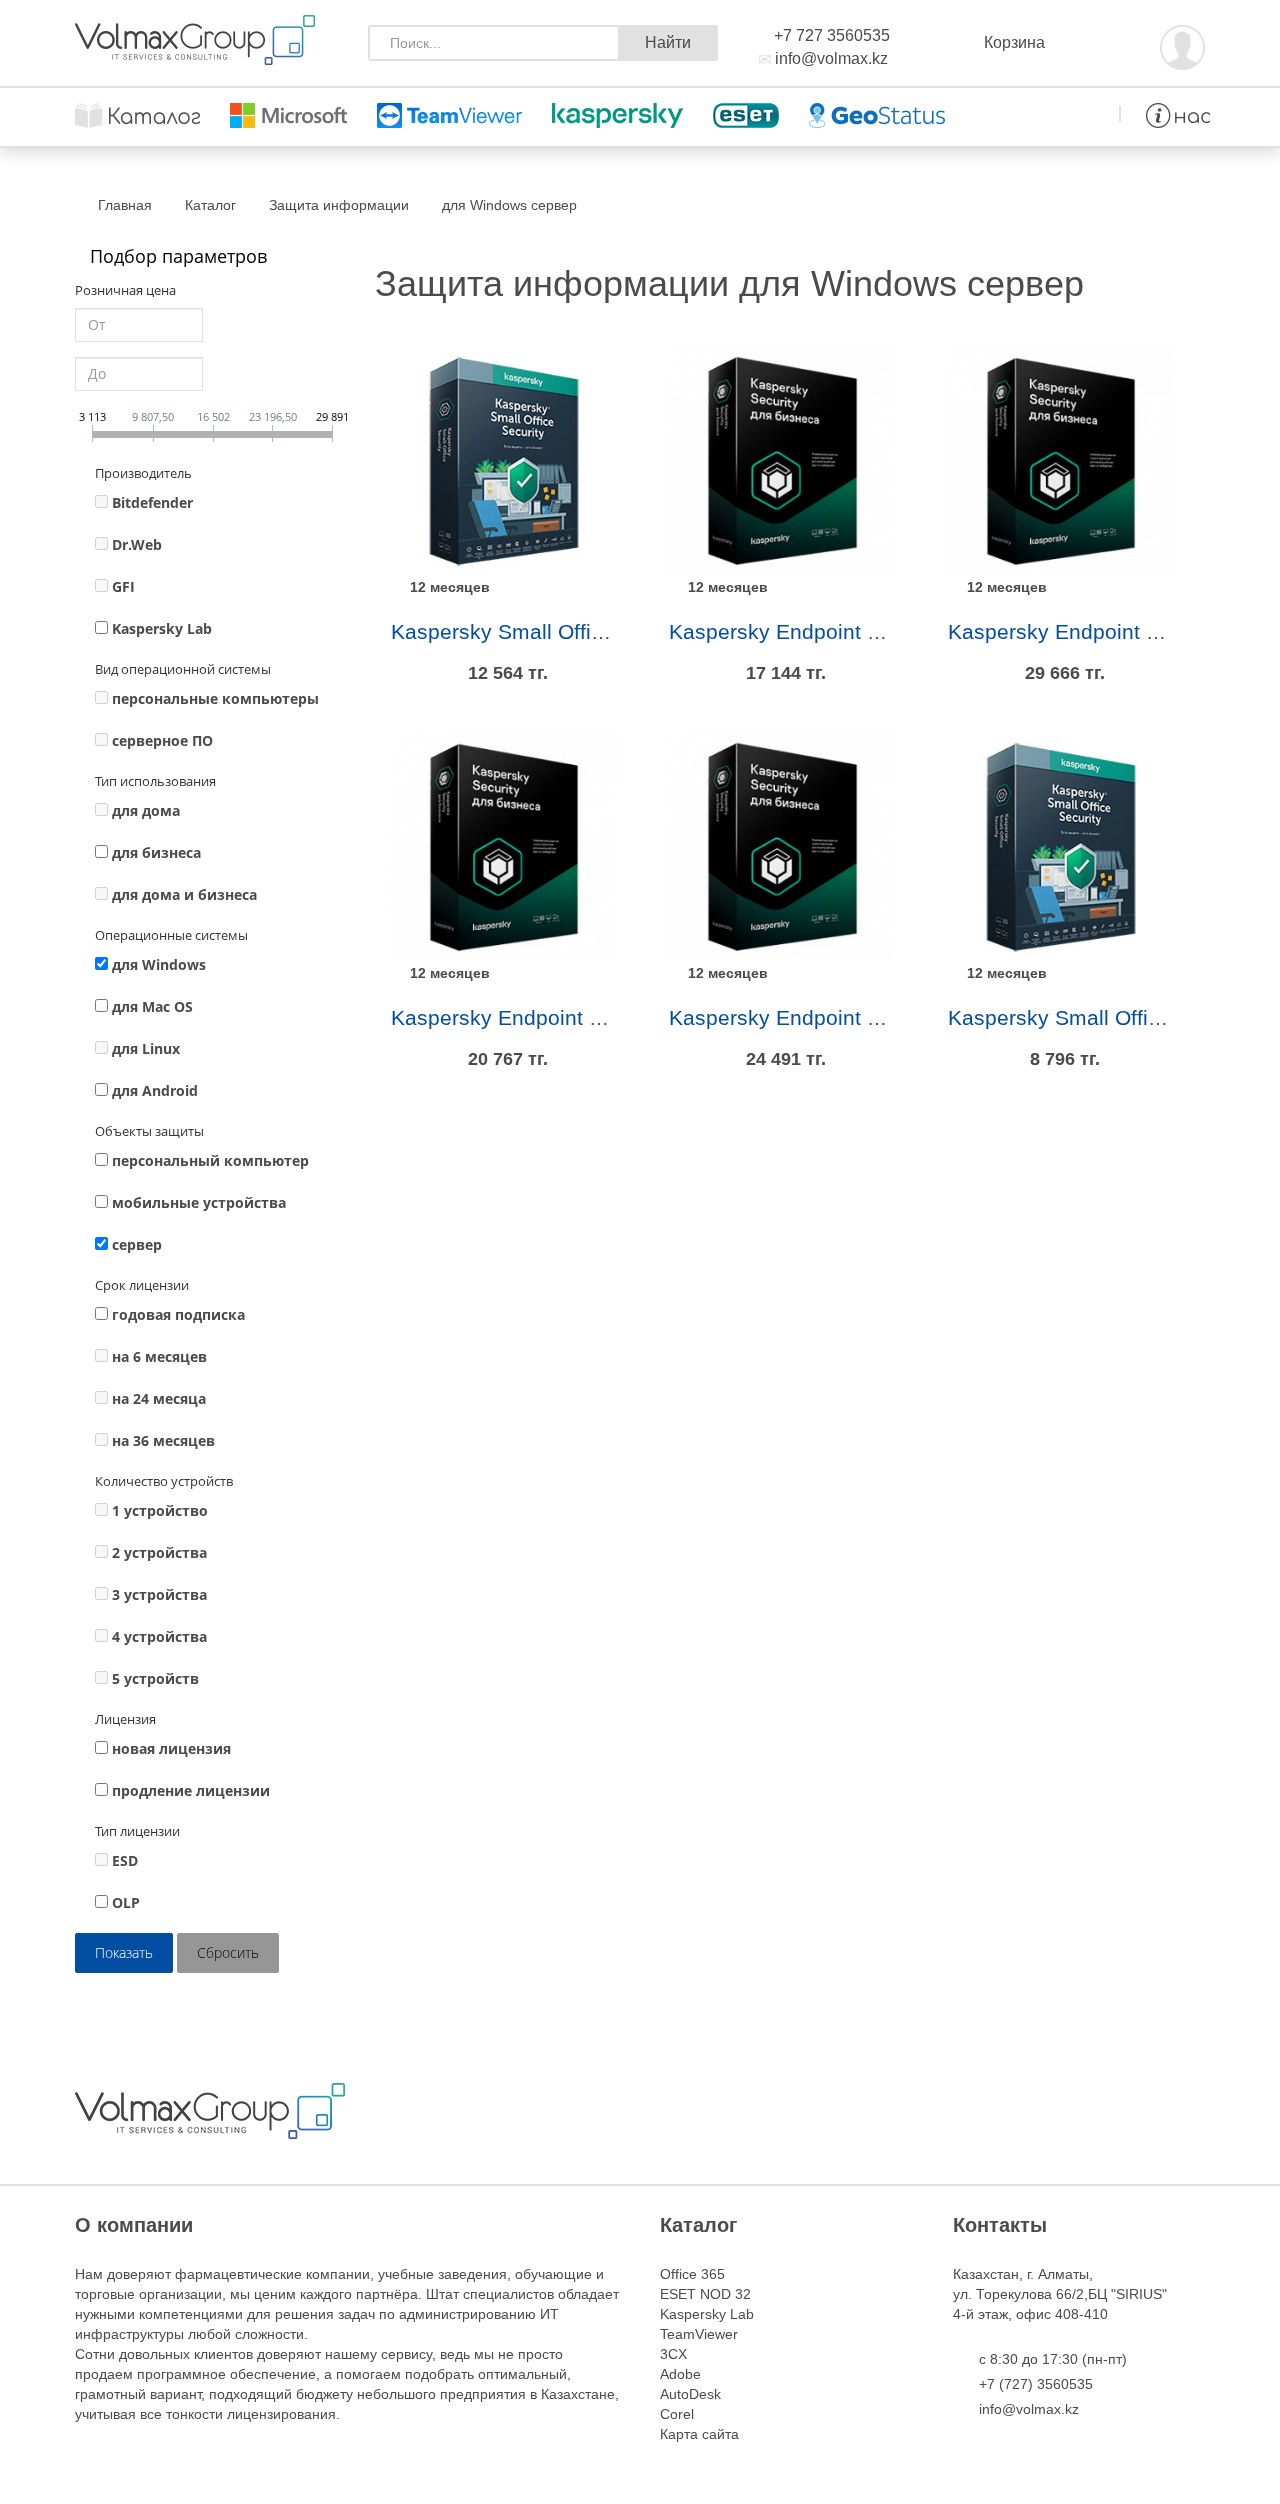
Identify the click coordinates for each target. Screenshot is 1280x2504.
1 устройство (160, 1510)
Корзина (1014, 42)
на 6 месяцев (159, 1356)
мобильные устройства (199, 1202)
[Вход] (1182, 44)
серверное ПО (162, 740)
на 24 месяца (159, 1398)
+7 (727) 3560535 (1036, 2384)
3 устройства (159, 1594)
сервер (137, 1244)
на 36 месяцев (163, 1440)
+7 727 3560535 (832, 35)
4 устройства (159, 1636)
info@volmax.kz (831, 58)
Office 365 (692, 2274)
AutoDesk (690, 2394)
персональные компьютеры (215, 698)
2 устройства (159, 1552)
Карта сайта (699, 2434)
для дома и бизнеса (184, 894)
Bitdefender (152, 502)
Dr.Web (137, 544)
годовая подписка (178, 1314)
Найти (668, 42)
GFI (123, 586)
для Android (155, 1090)
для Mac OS (152, 1006)
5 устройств (155, 1678)
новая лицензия (171, 1748)
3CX (673, 2354)
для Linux (146, 1048)
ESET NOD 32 (705, 2294)
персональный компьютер (210, 1160)
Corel (677, 2414)
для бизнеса (156, 852)
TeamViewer (699, 2334)
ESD (125, 1860)
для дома (146, 810)
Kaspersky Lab (162, 628)
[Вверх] (65, 2439)
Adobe (680, 2374)
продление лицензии (191, 1790)
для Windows (159, 964)
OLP (126, 1902)
